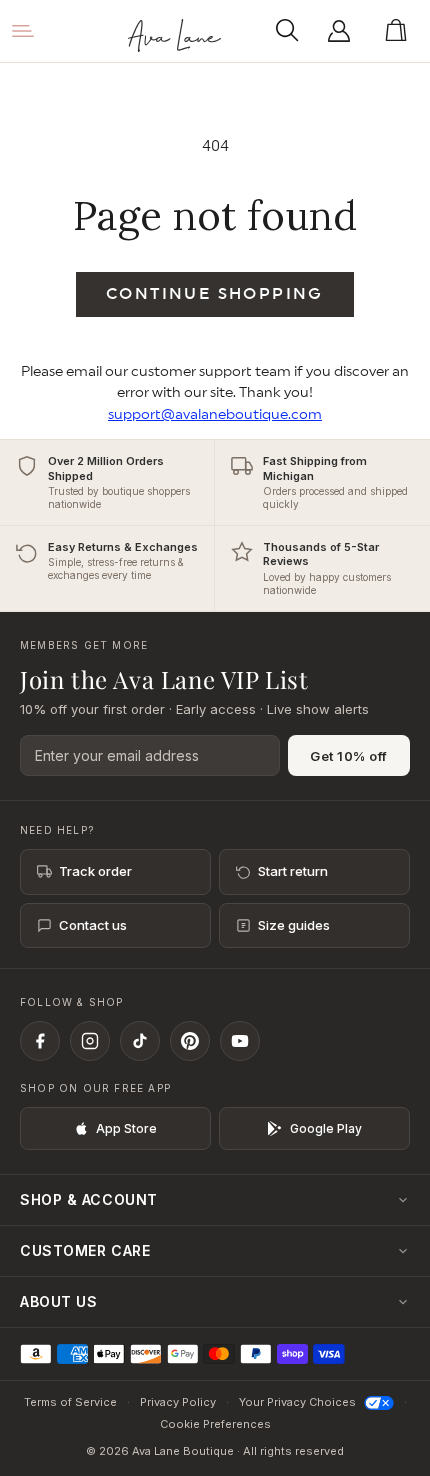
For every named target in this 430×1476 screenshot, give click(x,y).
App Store (126, 1128)
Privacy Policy (178, 1402)
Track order (95, 871)
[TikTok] (140, 1041)
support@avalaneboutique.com (215, 414)
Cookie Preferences (215, 1424)
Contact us (93, 925)
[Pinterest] (190, 1041)
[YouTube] (240, 1041)
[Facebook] (40, 1041)
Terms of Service (70, 1402)
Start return (293, 871)
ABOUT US (58, 1301)
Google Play (326, 1128)
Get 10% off (349, 756)
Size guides (294, 925)
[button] (292, 31)
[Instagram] (90, 1041)
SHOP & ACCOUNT (89, 1199)
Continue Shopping (215, 294)
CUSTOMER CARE (85, 1250)
